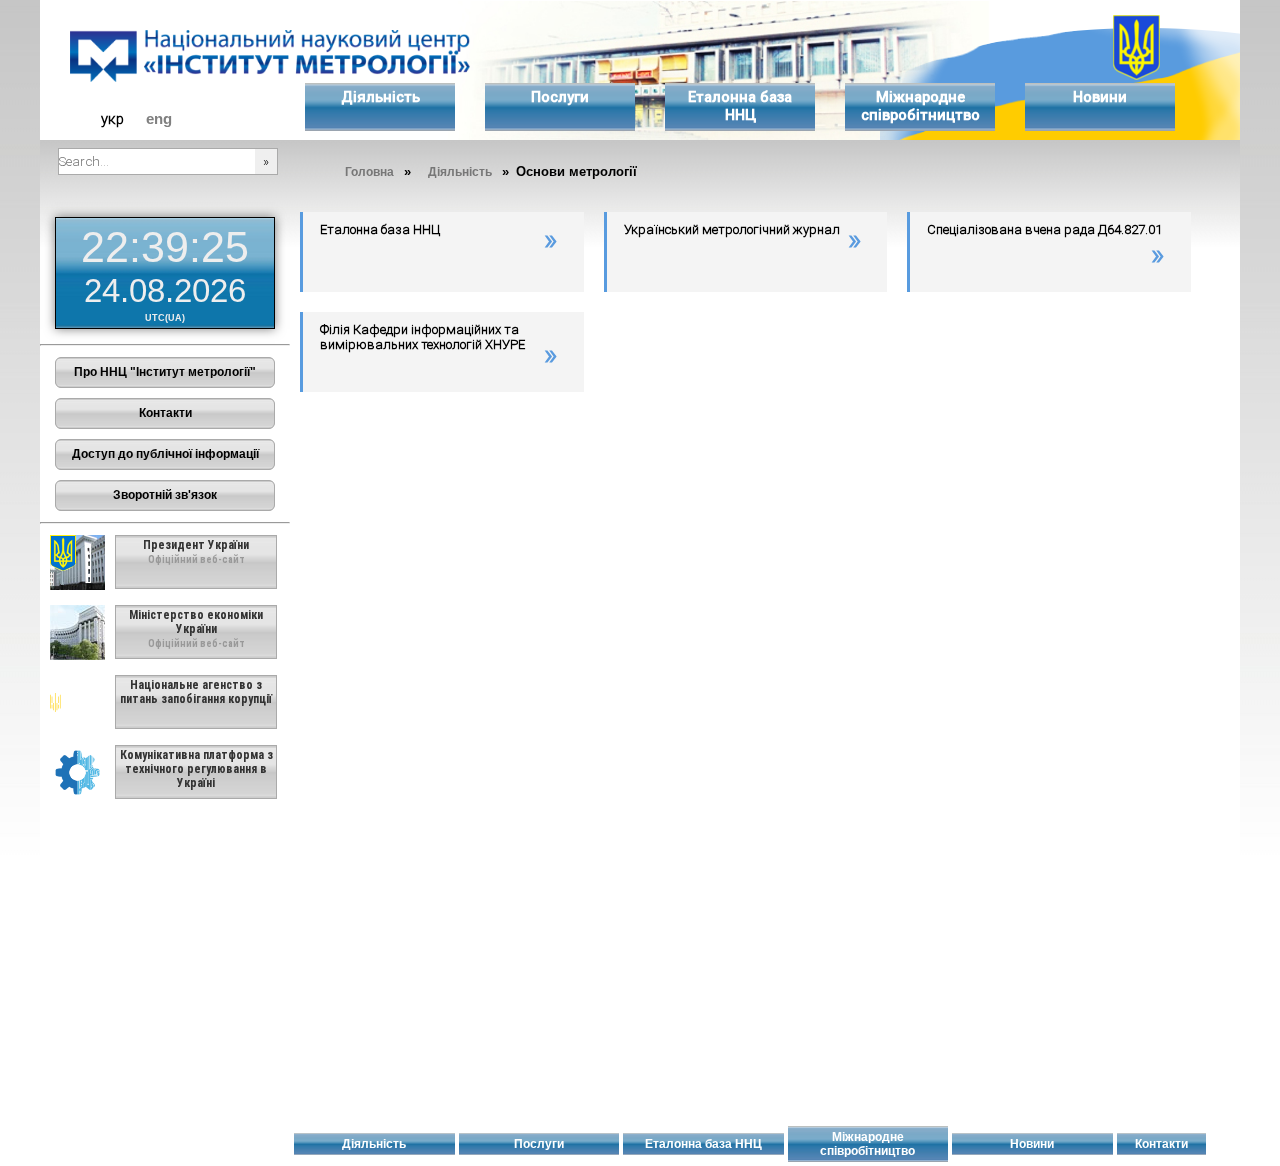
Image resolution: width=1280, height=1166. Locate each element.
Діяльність (380, 97)
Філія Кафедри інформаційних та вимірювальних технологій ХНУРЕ (422, 337)
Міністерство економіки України (196, 622)
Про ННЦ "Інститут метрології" (165, 372)
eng (159, 119)
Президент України (196, 545)
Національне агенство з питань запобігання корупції (196, 692)
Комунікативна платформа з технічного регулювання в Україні (196, 769)
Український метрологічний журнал (732, 229)
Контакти (165, 413)
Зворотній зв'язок (165, 495)
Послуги (560, 97)
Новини (1100, 97)
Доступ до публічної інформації (165, 454)
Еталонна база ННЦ (740, 106)
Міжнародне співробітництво (920, 106)
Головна (369, 172)
